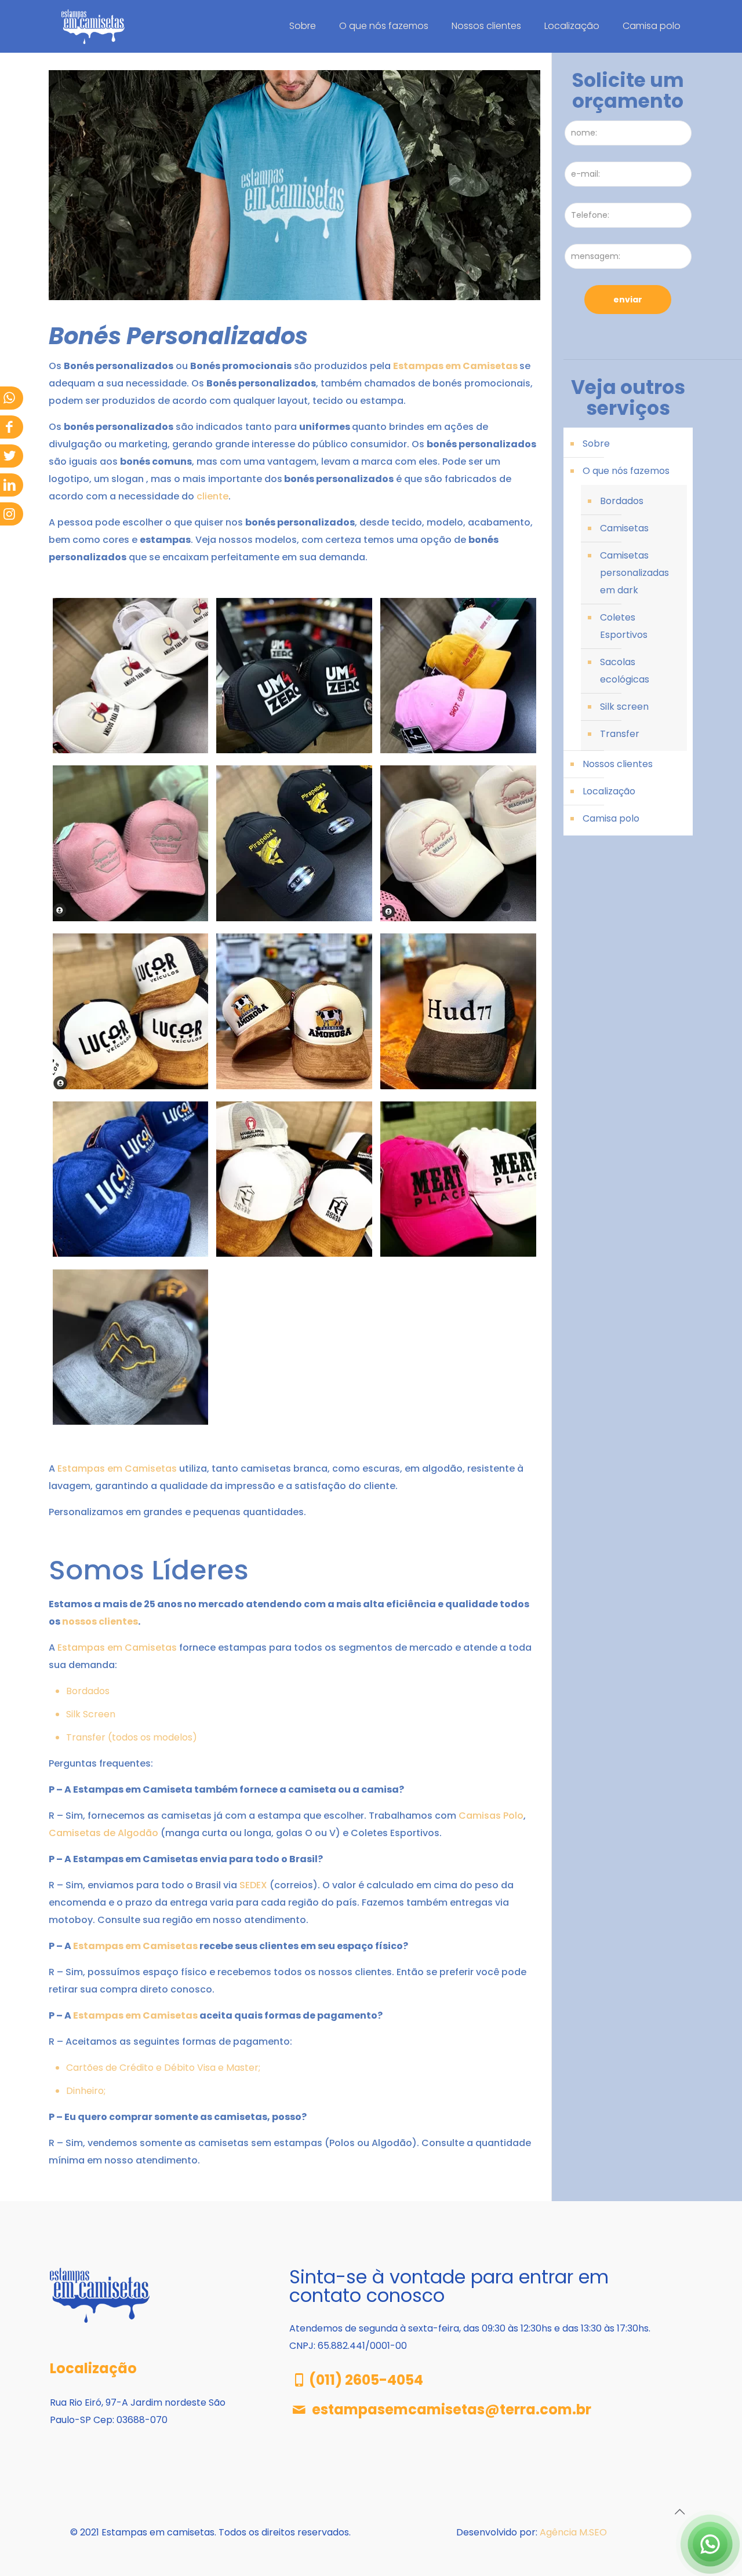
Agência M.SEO (573, 2532)
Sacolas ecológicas (625, 671)
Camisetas (624, 528)
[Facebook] (9, 427)
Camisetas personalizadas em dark (634, 573)
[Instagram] (9, 514)
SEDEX (253, 1885)
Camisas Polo (491, 1816)
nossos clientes (100, 1621)
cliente (212, 496)
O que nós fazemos (626, 471)
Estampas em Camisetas (455, 366)
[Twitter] (9, 456)
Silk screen (624, 707)
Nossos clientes (618, 764)
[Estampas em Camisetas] (93, 26)
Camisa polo (611, 818)
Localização (609, 791)
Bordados (88, 1691)
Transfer (620, 734)
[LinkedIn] (9, 485)
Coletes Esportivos (624, 626)
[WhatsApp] (9, 398)
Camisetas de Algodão (103, 1833)
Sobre (596, 444)
